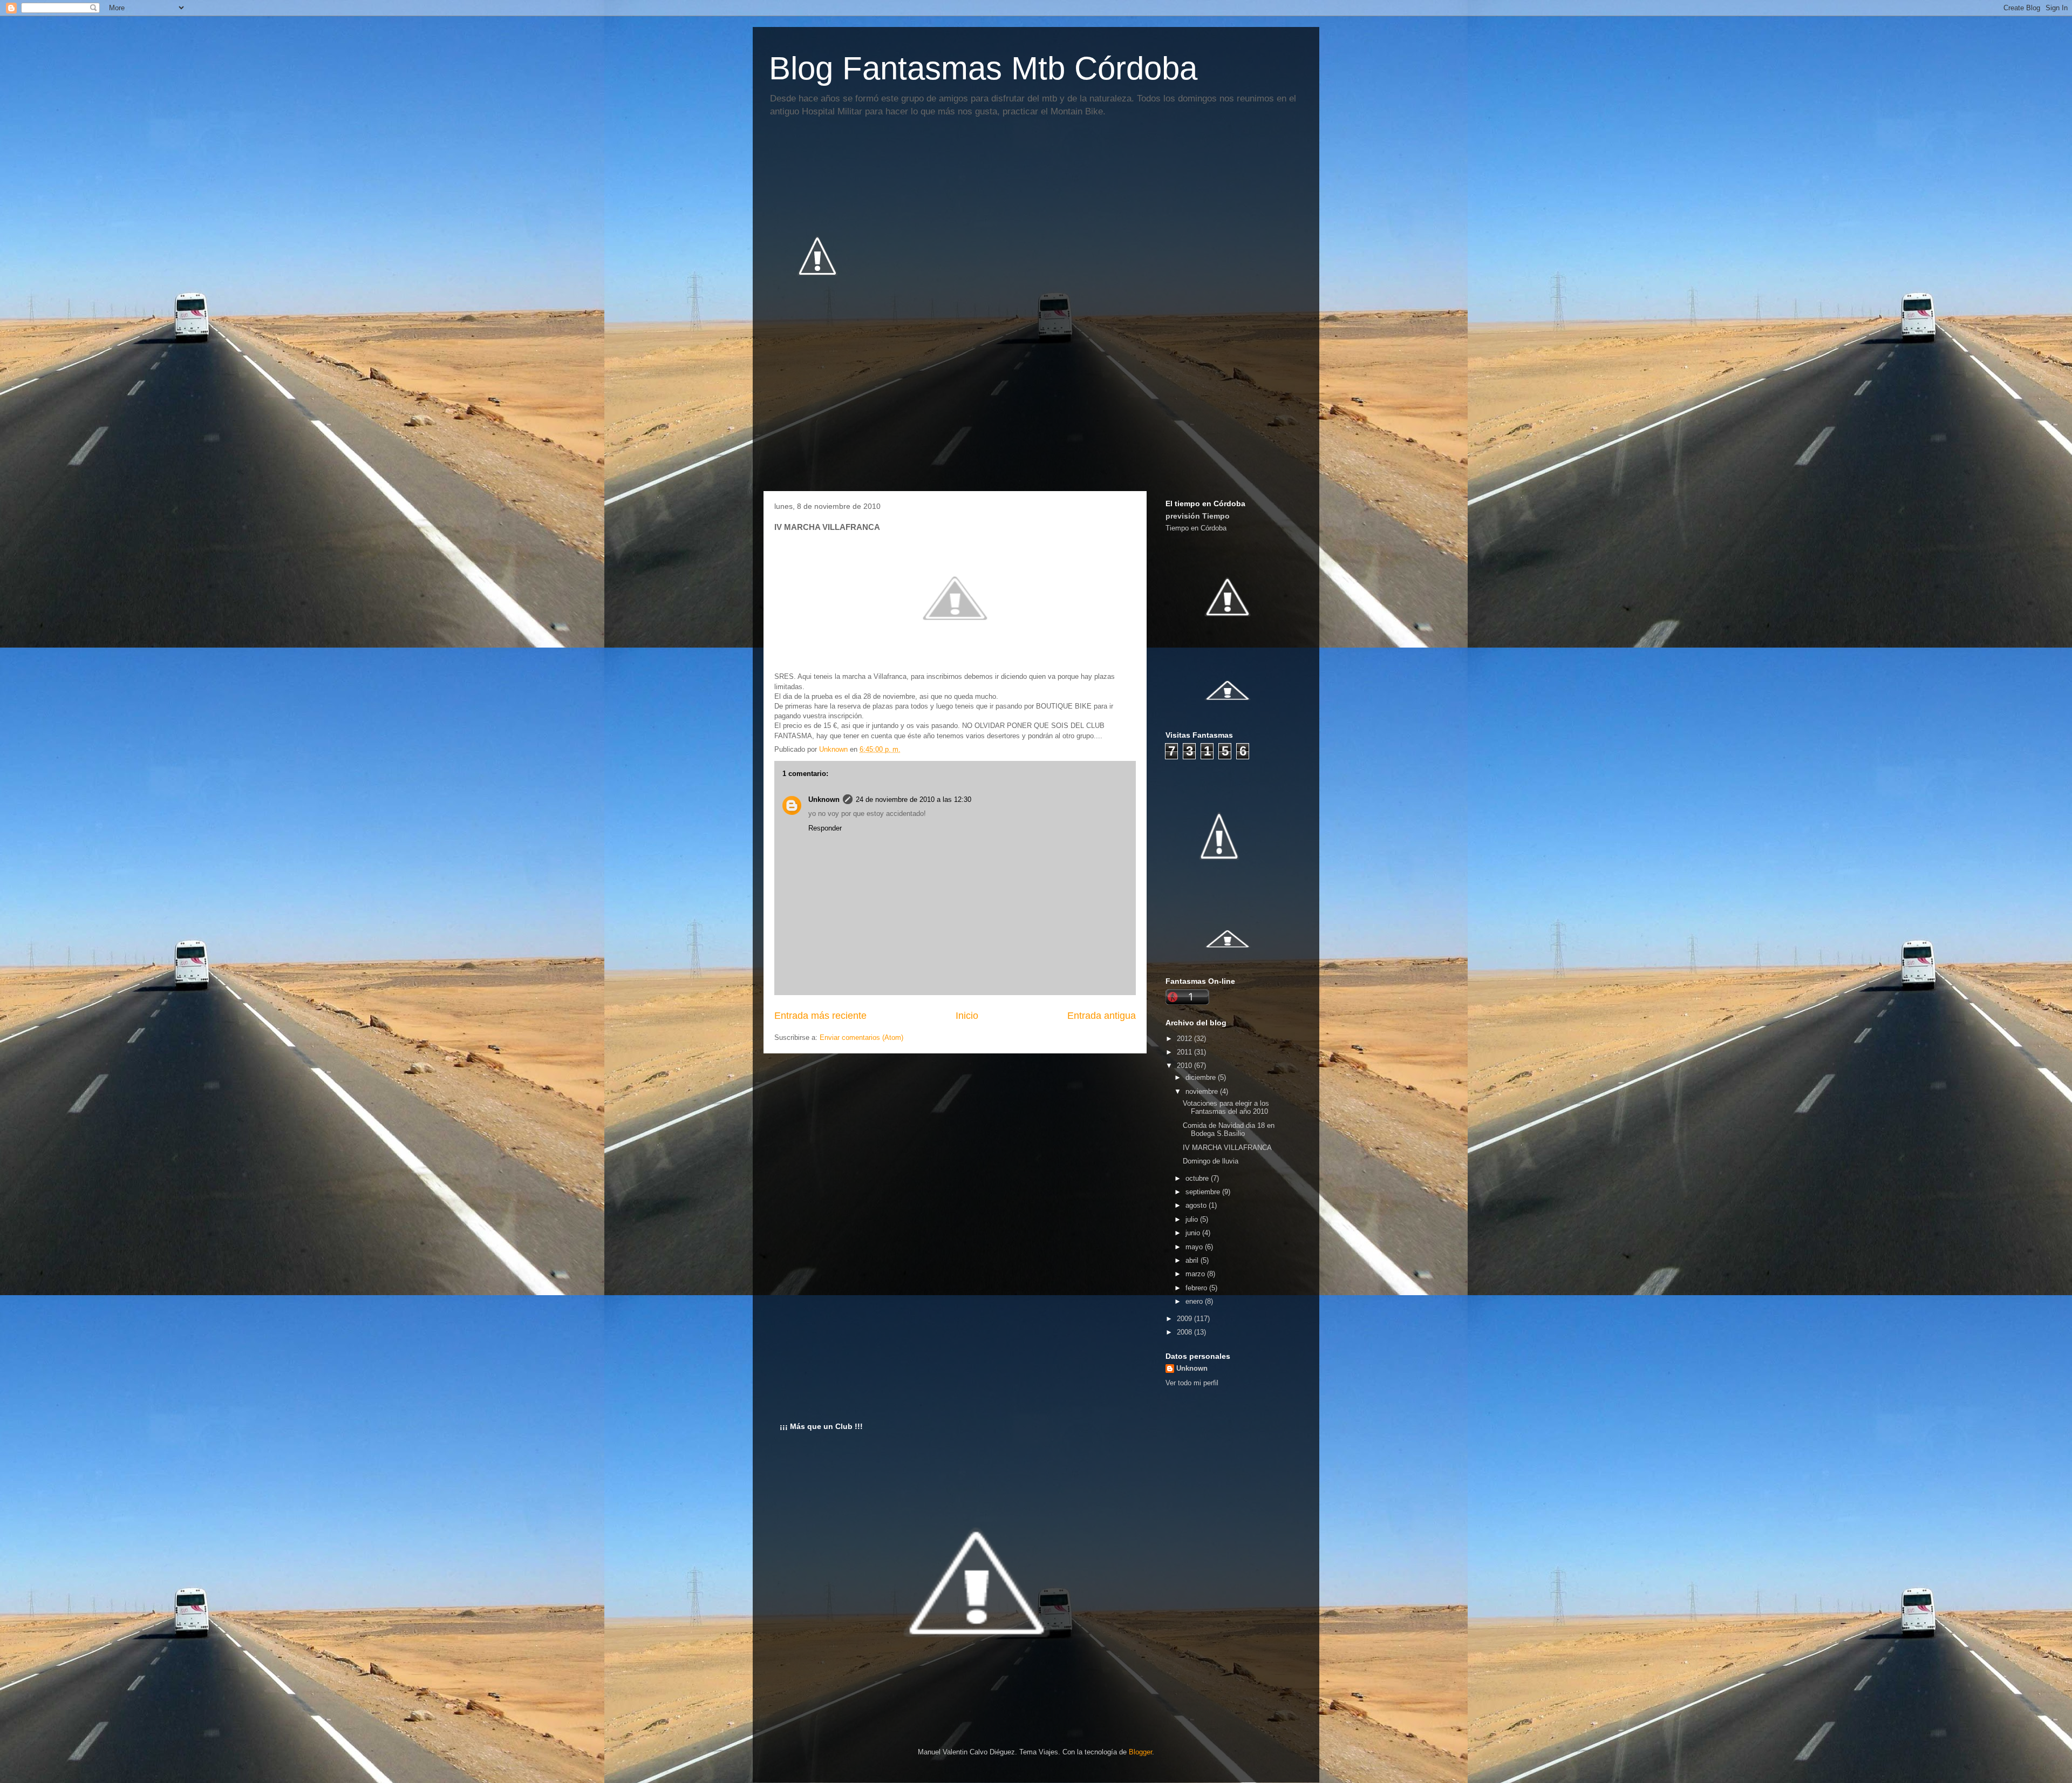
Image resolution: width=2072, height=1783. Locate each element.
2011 (1185, 1052)
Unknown (824, 799)
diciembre (1202, 1077)
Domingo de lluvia (1211, 1161)
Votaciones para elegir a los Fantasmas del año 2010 (1226, 1108)
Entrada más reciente (820, 1016)
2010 (1185, 1066)
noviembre (1203, 1091)
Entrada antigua (1102, 1016)
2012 (1185, 1039)
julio (1193, 1219)
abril (1193, 1260)
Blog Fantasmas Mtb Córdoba (983, 68)
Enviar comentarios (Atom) (861, 1037)
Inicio (967, 1016)
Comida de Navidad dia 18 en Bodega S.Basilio (1229, 1130)
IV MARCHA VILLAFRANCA (1227, 1148)
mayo (1195, 1247)
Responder (825, 828)
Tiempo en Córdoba (1196, 528)
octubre (1198, 1178)
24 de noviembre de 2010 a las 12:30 (914, 799)
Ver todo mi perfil (1192, 1383)
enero (1195, 1301)
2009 (1185, 1319)
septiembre (1204, 1192)
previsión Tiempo (1198, 516)
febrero (1197, 1288)
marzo (1196, 1274)
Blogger (1140, 1752)
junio (1194, 1233)
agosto (1197, 1205)
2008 (1185, 1332)
